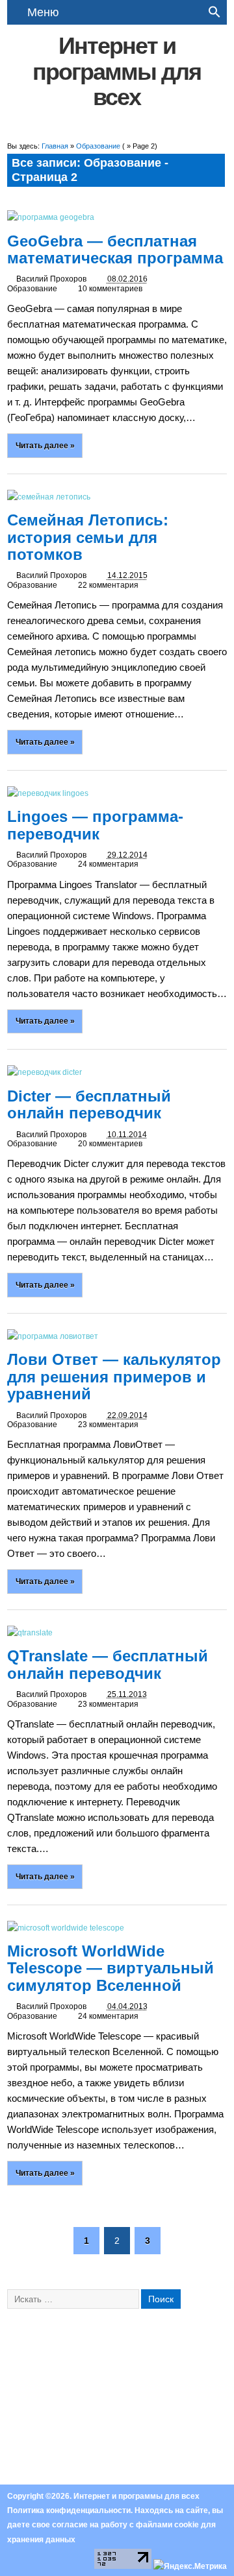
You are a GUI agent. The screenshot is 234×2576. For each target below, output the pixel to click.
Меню (43, 12)
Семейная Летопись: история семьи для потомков (88, 537)
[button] (214, 15)
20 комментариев (110, 1144)
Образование (32, 289)
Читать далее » (45, 445)
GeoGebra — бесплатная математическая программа (115, 249)
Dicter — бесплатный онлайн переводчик (89, 1104)
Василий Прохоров (51, 279)
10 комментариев (110, 289)
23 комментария (108, 1425)
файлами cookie (167, 2525)
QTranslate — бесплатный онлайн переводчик (108, 1664)
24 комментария (108, 864)
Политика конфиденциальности (69, 2510)
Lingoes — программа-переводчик (95, 825)
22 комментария (108, 585)
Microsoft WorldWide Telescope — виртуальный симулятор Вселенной (110, 1968)
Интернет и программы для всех (117, 71)
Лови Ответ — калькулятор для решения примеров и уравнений (114, 1377)
